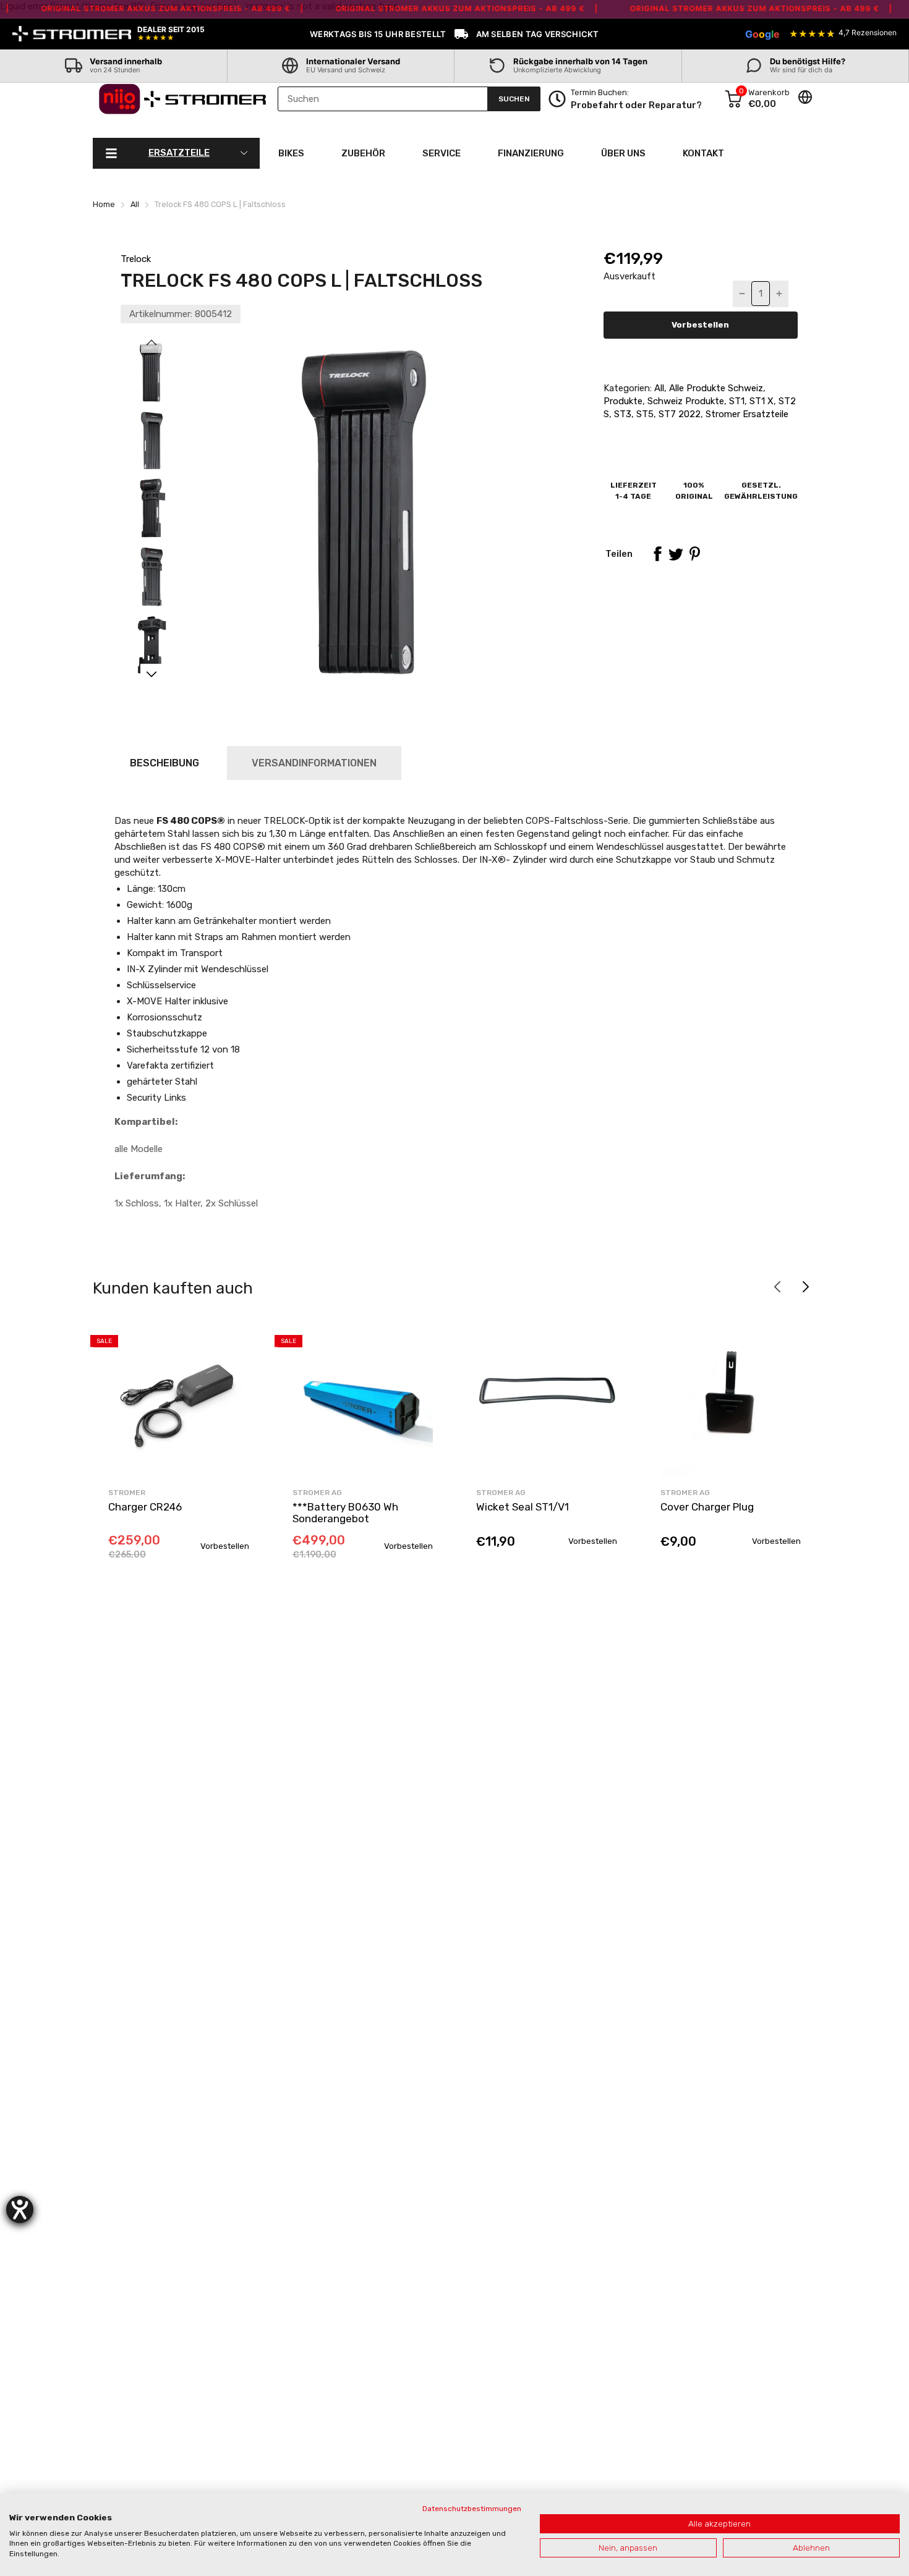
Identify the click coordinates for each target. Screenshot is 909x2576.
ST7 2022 (678, 414)
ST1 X (760, 401)
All (658, 388)
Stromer (127, 1493)
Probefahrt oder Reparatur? (636, 105)
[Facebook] (657, 554)
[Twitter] (676, 554)
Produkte (623, 401)
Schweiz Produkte (685, 401)
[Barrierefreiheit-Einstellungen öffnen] (20, 2210)
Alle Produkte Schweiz (715, 388)
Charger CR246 (145, 1507)
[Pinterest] (694, 554)
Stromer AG (317, 1493)
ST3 (621, 414)
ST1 (736, 401)
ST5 (644, 414)
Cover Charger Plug (707, 1507)
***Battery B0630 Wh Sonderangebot (345, 1513)
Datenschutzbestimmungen (472, 2509)
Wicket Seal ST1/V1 (523, 1507)
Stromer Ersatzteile (746, 414)
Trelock (136, 259)
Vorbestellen (700, 325)
